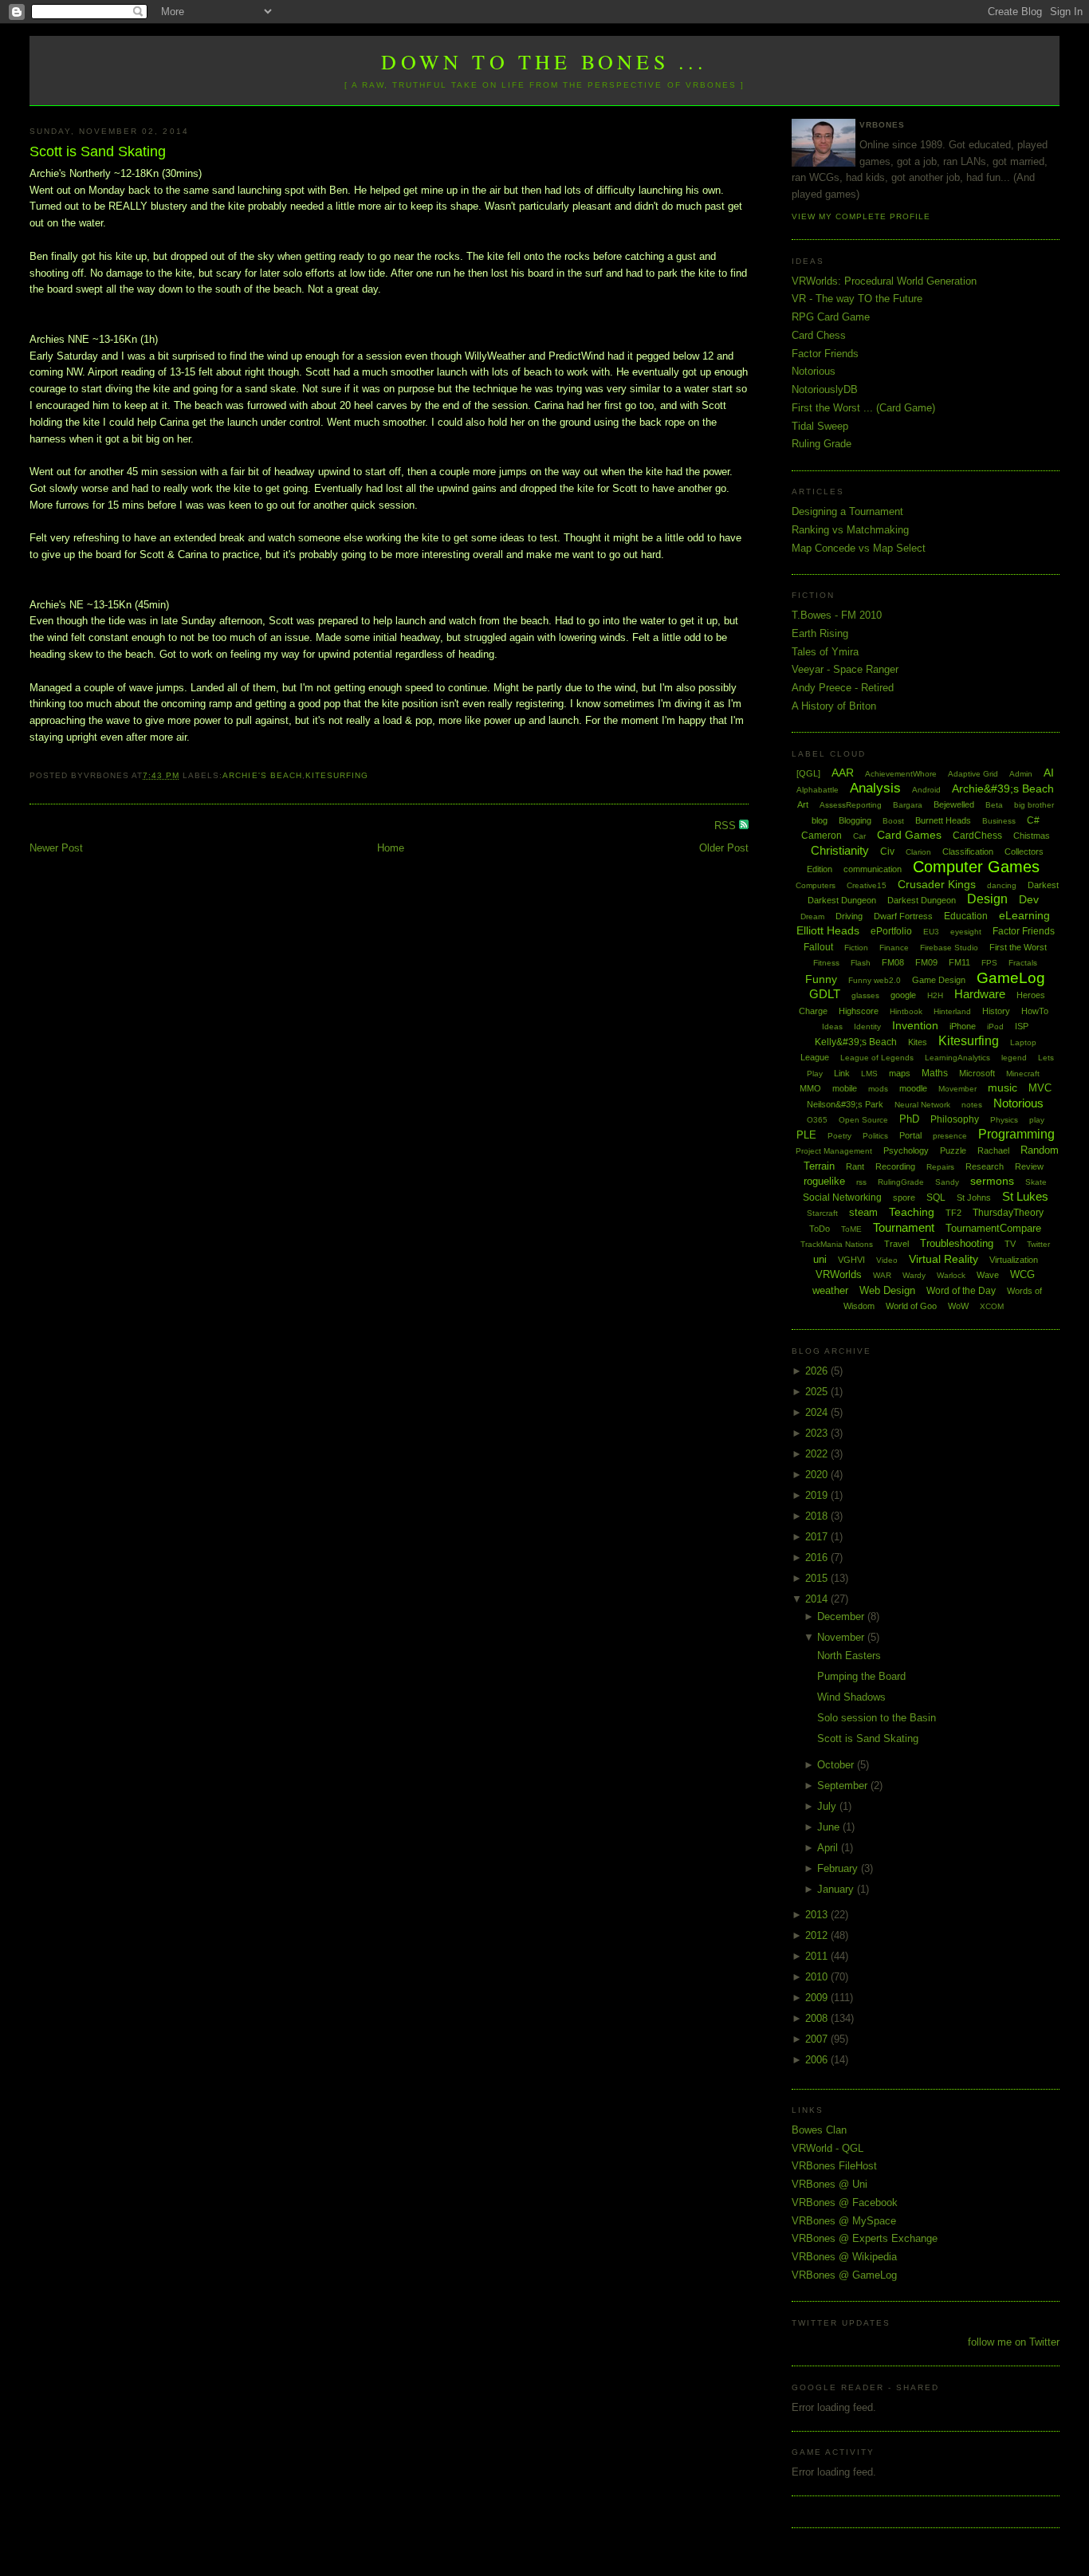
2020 (818, 1475)
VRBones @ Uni (830, 2184)
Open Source (863, 1120)
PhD (909, 1119)
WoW (958, 1306)
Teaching (912, 1212)
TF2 (953, 1213)
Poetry (839, 1136)
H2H (935, 995)
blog (820, 820)
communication (873, 869)
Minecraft (1023, 1074)
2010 (818, 1977)
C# (1033, 820)
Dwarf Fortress (903, 916)
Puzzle (953, 1150)
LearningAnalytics (957, 1058)
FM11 (959, 962)
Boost (893, 821)
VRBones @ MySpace (844, 2221)
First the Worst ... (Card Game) (863, 408)
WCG (1022, 1274)
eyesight (966, 932)
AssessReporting (851, 805)
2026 (818, 1371)
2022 (818, 1454)
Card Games (909, 835)
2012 (818, 1935)
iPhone (963, 1026)
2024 (818, 1412)
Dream (812, 916)
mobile (845, 1088)
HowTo (1035, 1011)
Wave (988, 1275)
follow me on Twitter (1014, 2342)
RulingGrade (901, 1182)
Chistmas (1032, 836)
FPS (989, 963)
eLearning (1024, 915)
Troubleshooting (957, 1243)
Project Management (834, 1151)
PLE (806, 1135)
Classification (968, 851)
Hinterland (952, 1011)
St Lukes (1025, 1196)
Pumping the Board (861, 1676)
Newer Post (56, 848)
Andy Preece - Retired (843, 688)
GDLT (825, 994)
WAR (882, 1275)
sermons (992, 1181)
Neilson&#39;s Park (845, 1104)
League (815, 1057)
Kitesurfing (337, 775)
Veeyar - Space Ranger (845, 669)
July (828, 1806)
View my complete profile (861, 216)
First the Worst (1018, 947)
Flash (861, 963)
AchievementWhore (901, 774)
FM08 (893, 962)
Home (391, 848)
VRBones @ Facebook (845, 2202)
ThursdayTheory (1008, 1213)
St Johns (974, 1198)
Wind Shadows (851, 1697)
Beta (994, 805)
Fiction (856, 948)
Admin (1021, 774)
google (903, 995)
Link (842, 1073)
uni (820, 1259)
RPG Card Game (831, 317)
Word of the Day (961, 1291)
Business (999, 821)
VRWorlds (839, 1274)
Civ (887, 851)
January (837, 1889)
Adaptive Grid (973, 774)
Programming (1016, 1134)
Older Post (724, 848)
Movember (957, 1089)
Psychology (906, 1150)
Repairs (940, 1167)
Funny (821, 979)
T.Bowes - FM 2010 (837, 615)
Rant (855, 1166)
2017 (818, 1537)
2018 (818, 1516)
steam (863, 1212)
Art (803, 804)
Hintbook (906, 1011)
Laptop (1023, 1042)
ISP (1022, 1026)
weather (830, 1290)
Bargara (908, 805)
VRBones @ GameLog (844, 2275)
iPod (995, 1026)
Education (966, 916)
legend (1014, 1058)
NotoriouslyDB (825, 389)
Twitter (1038, 1244)
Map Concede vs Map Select (859, 548)
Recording (895, 1166)
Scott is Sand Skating (98, 151)
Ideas (832, 1026)
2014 (818, 1599)
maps (900, 1073)
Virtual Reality (944, 1259)
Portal (910, 1135)
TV (1010, 1244)
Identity (867, 1026)
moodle (913, 1088)
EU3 (931, 932)
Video (887, 1260)
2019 (818, 1495)
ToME (851, 1229)
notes (972, 1105)
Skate (1036, 1182)
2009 (818, 1998)
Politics (875, 1136)
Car (859, 836)
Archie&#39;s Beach (1003, 789)
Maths (935, 1073)
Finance (894, 948)
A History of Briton (834, 706)
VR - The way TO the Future (857, 299)
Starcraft (822, 1213)
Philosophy (955, 1119)
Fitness (826, 963)
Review (1029, 1166)
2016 (818, 1557)
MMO (810, 1088)
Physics (1004, 1120)
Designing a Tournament (847, 511)
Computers (816, 885)
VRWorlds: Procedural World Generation (884, 281)
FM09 (926, 962)
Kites (918, 1042)
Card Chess (819, 335)
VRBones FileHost (834, 2166)
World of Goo (911, 1306)
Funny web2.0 (875, 980)
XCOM (992, 1306)
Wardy (914, 1275)
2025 (818, 1392)
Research (985, 1166)
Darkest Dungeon (922, 900)
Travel (896, 1244)
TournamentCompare (993, 1228)
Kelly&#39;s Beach (856, 1042)
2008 (818, 2018)
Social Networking (842, 1198)
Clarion (918, 852)
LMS (869, 1074)
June (830, 1827)
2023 (818, 1433)
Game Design (939, 980)
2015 (818, 1578)
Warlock (951, 1275)
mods (878, 1089)
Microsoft (977, 1073)
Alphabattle (818, 790)
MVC (1040, 1088)
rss (861, 1182)
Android (926, 790)
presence (950, 1136)
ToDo (820, 1229)
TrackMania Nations (837, 1244)
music (1003, 1087)
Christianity (840, 850)
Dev (1029, 899)
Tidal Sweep (820, 426)
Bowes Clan (819, 2130)
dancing (1002, 885)
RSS (727, 826)
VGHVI (851, 1260)
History (996, 1011)
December (842, 1616)
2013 (818, 1915)
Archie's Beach (262, 775)
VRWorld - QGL (828, 2148)
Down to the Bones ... (544, 61)
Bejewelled (954, 804)
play (1037, 1120)
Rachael (993, 1150)
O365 (817, 1120)
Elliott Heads (828, 930)
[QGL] (808, 773)
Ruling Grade (822, 444)
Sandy (947, 1182)
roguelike (824, 1181)
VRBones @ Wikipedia (844, 2257)
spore (904, 1198)
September (844, 1786)
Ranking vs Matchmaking (850, 530)
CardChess (977, 836)
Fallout (818, 947)
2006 (818, 2060)
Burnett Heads (943, 820)
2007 (818, 2039)
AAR (843, 773)
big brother (1034, 805)
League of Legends (877, 1058)
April (829, 1848)
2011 (818, 1956)
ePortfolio (891, 931)
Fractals (1023, 963)
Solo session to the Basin (877, 1718)
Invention (915, 1025)
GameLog (1011, 978)
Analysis (875, 788)
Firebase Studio (949, 948)
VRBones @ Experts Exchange (865, 2238)
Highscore (859, 1011)
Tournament (904, 1227)
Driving (849, 916)
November (842, 1637)
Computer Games (976, 867)
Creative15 (867, 885)
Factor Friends (825, 354)
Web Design (887, 1290)
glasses (865, 995)
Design (987, 899)
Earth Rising (820, 633)
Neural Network (922, 1105)
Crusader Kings (937, 884)
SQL (936, 1198)
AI (1049, 773)
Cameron (822, 836)
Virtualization (1014, 1260)
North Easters (849, 1656)
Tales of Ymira (825, 652)
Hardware (980, 994)
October (837, 1765)
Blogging (855, 820)
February (839, 1868)
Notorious (814, 371)
